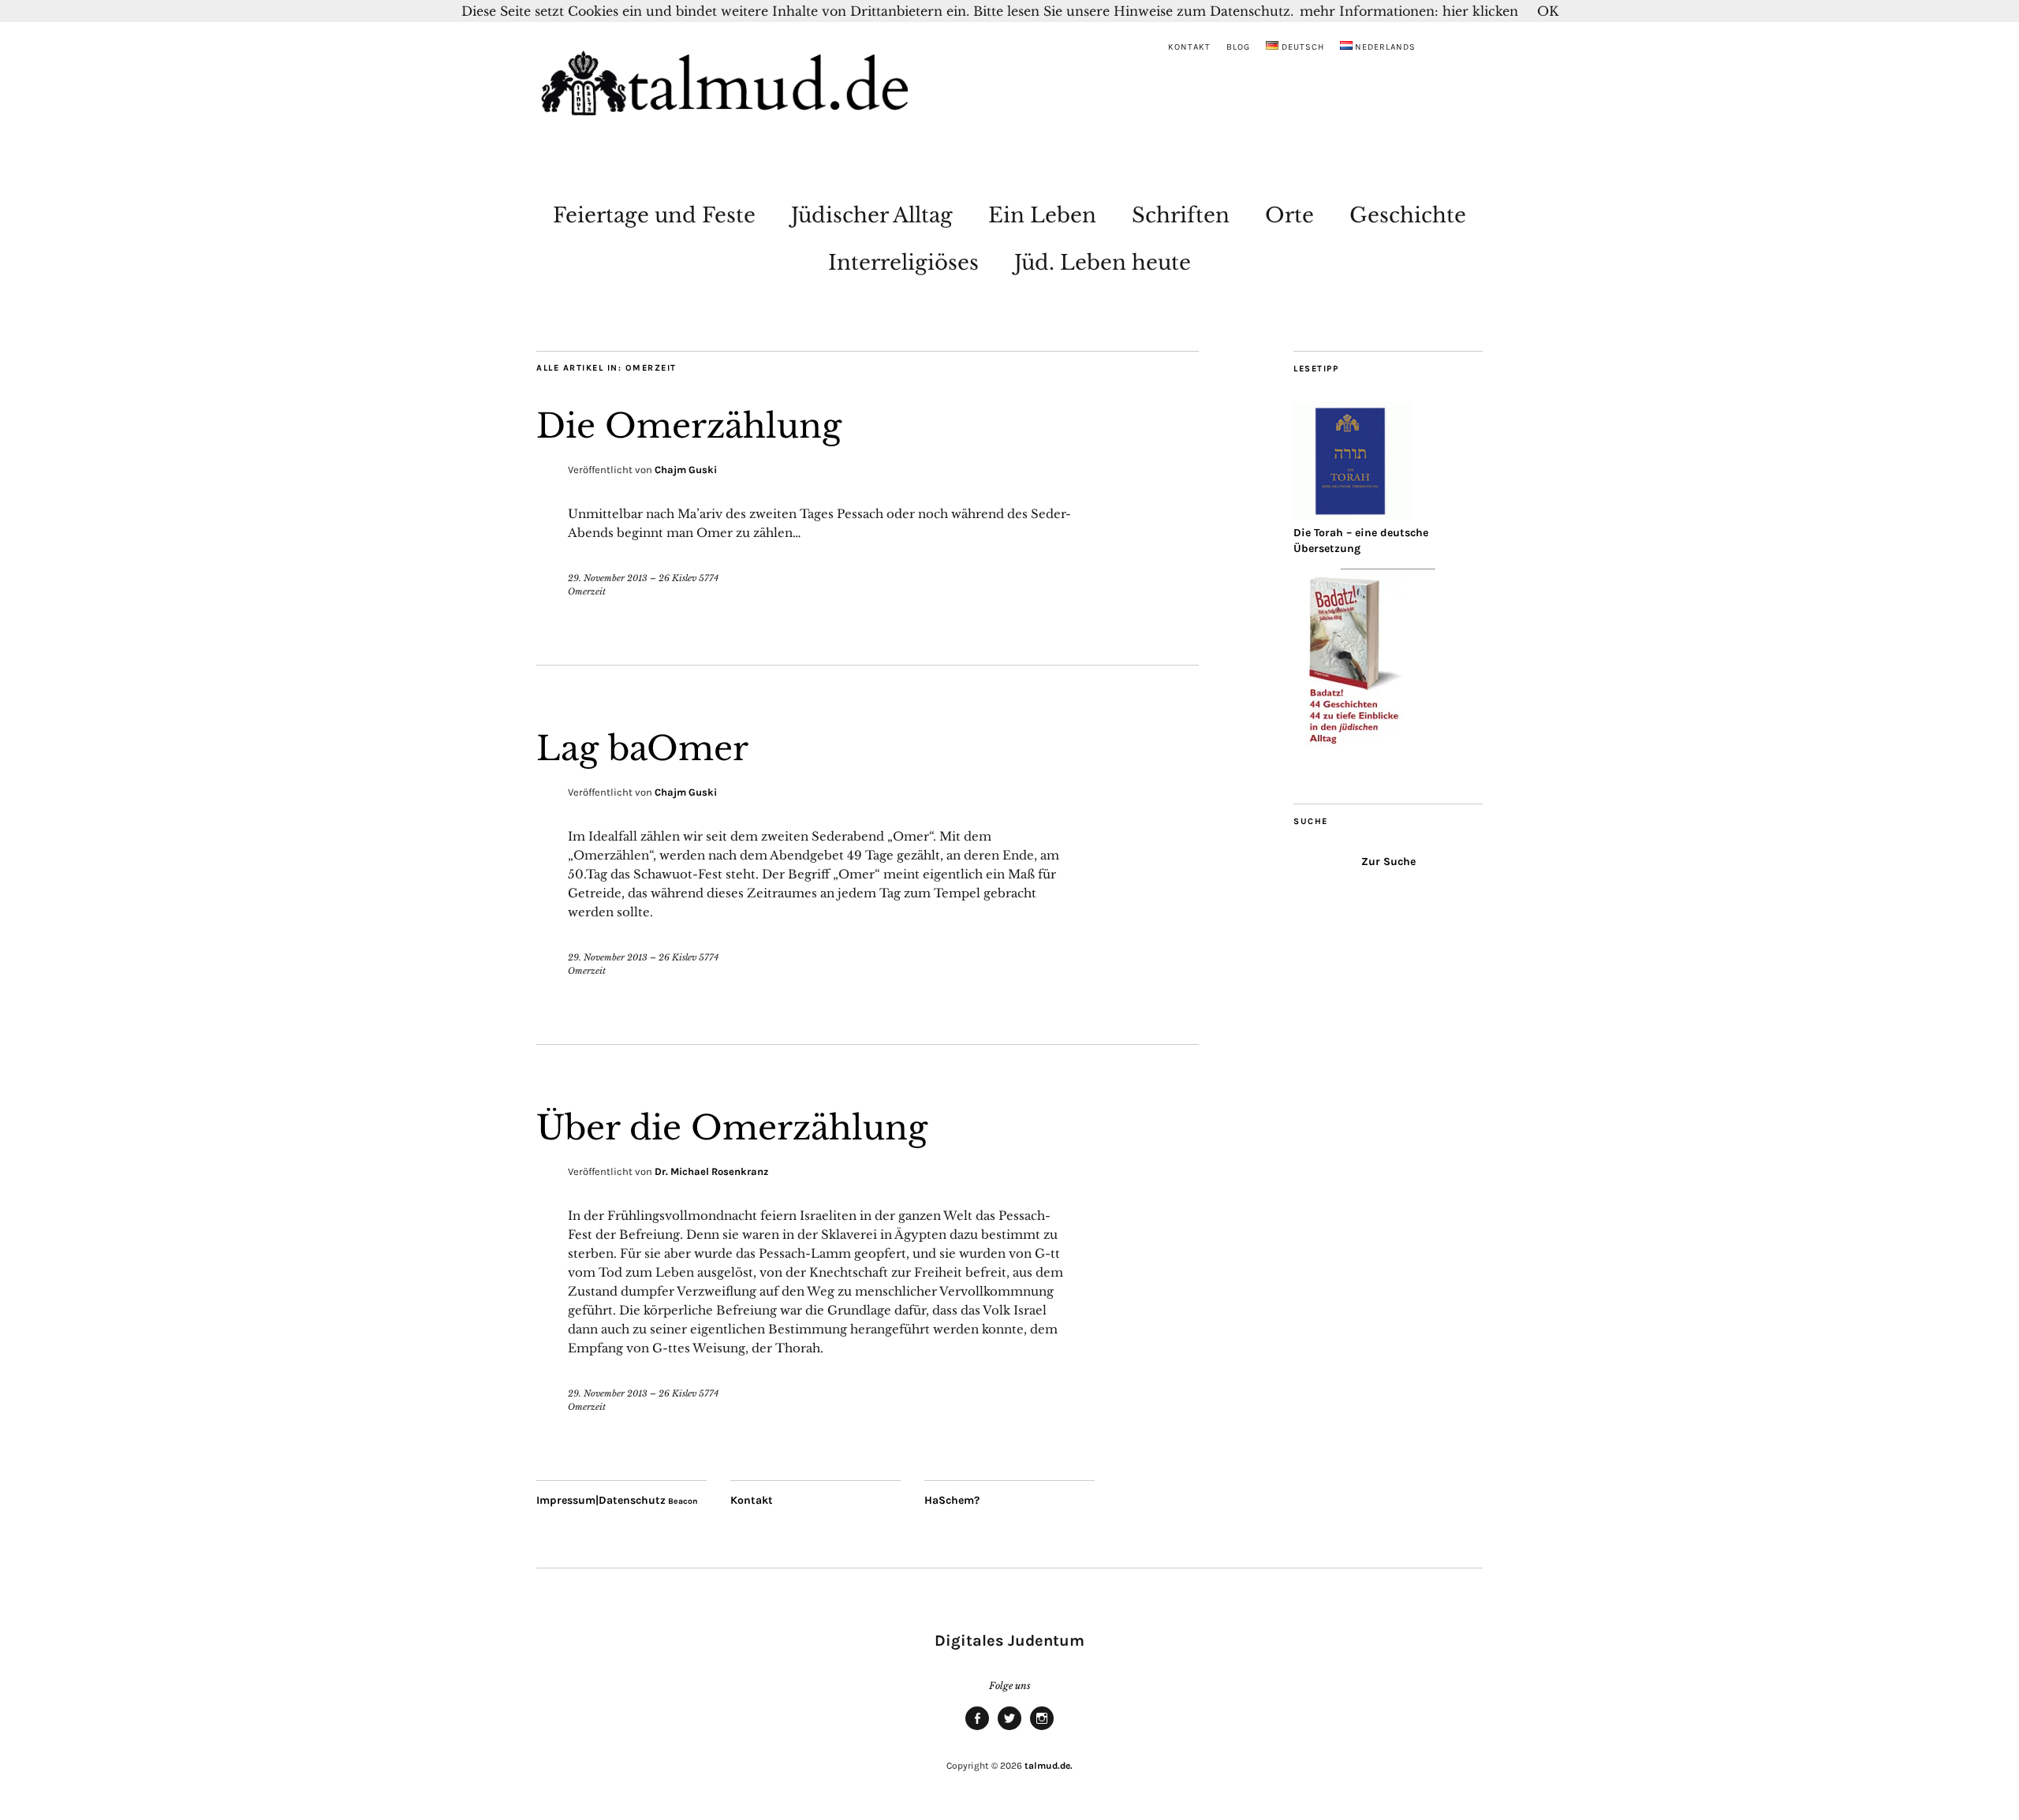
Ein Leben (1042, 215)
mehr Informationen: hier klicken (1409, 11)
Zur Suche (1388, 862)
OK (1548, 11)
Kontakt (1189, 47)
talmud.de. (1049, 1766)
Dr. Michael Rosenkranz (711, 1171)
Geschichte (1408, 215)
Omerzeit (587, 591)
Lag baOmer (642, 748)
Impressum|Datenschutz (601, 1500)
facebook (977, 1729)
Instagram (1042, 1729)
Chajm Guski (686, 470)
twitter (1009, 1729)
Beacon (683, 1501)
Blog (1238, 47)
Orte (1289, 215)
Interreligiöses (903, 263)
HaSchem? (952, 1500)
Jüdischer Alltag (872, 215)
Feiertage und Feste (654, 215)
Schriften (1181, 215)
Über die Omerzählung (732, 1128)
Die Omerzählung (689, 426)
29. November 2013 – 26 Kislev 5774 (643, 578)
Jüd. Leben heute (1103, 263)
